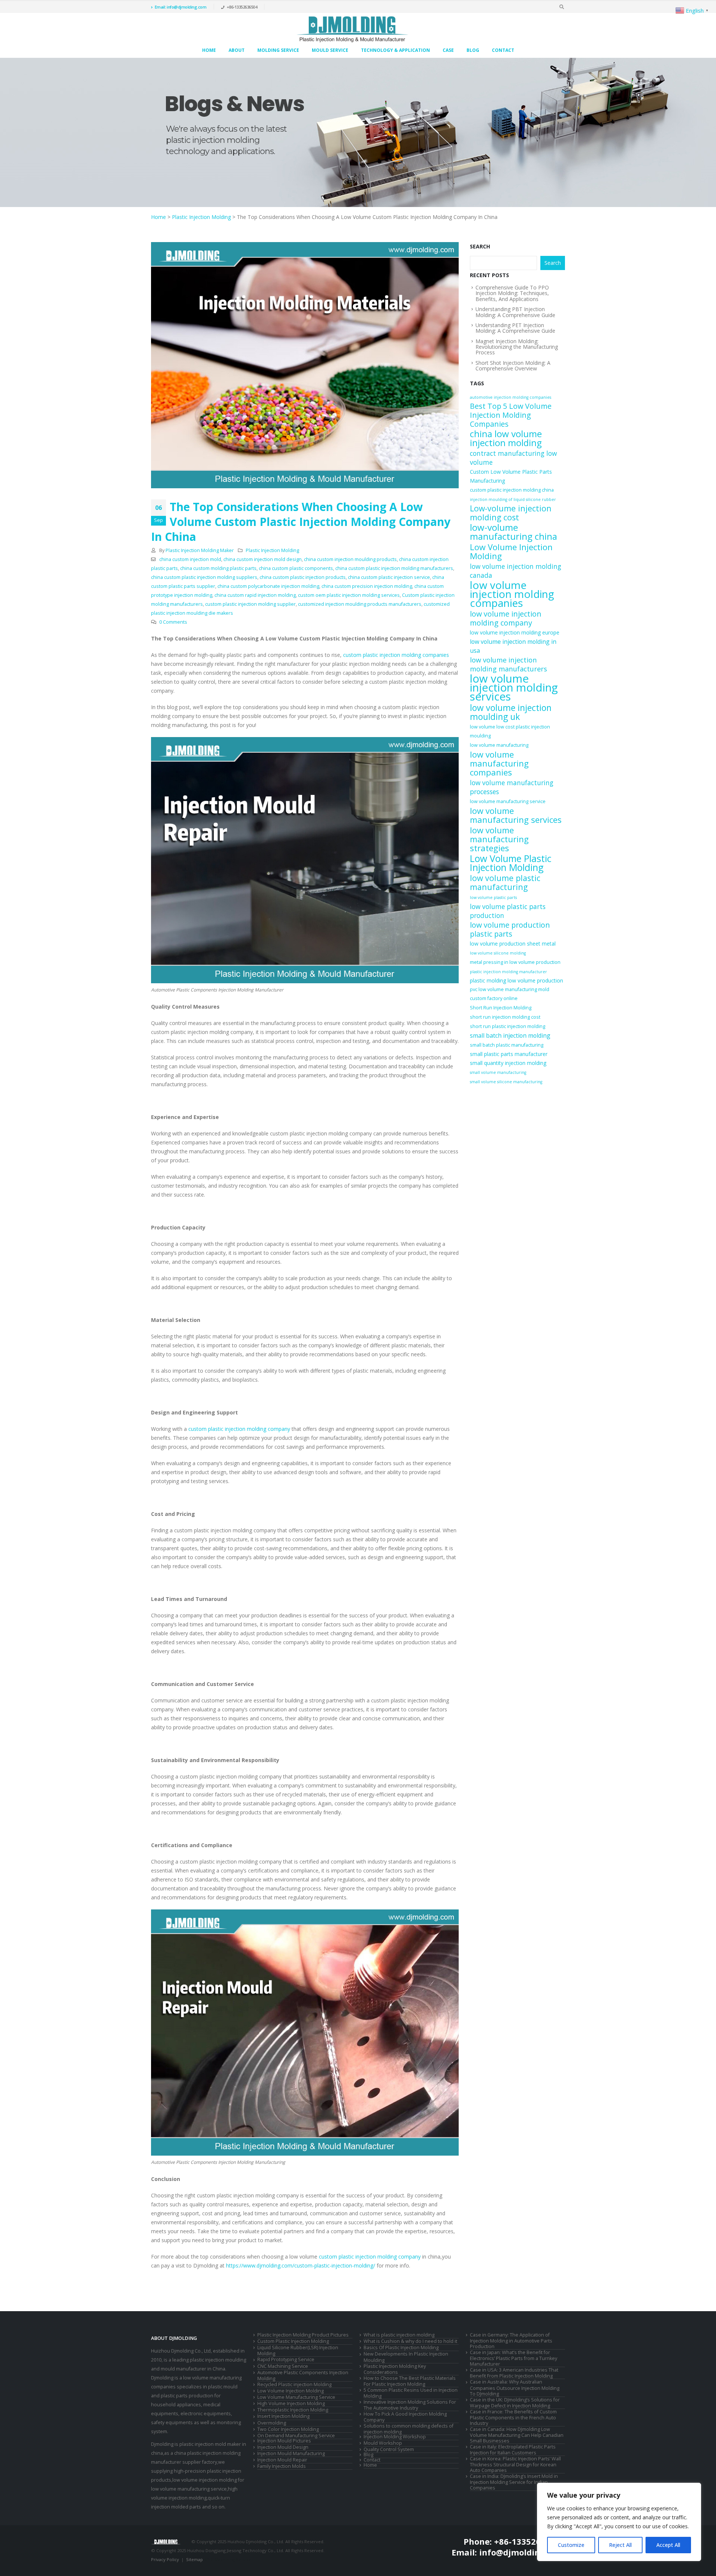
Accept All (668, 2545)
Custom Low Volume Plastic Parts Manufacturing (511, 476)
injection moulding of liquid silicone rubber (513, 499)
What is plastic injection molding (399, 2335)
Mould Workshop (383, 2443)
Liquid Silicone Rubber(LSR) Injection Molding (298, 2351)
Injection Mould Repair (282, 2460)
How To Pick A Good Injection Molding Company (405, 2417)
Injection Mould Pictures (284, 2441)
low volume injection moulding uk (511, 712)
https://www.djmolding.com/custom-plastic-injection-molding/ (301, 2265)
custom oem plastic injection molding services (349, 595)
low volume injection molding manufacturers (508, 664)
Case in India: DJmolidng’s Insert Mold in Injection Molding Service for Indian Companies (514, 2482)
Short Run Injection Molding (501, 1008)
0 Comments (173, 622)
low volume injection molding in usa (513, 646)
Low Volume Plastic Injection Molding (511, 863)
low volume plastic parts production (508, 911)
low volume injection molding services (514, 687)
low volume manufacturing (499, 745)
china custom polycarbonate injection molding (268, 586)
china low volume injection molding (506, 438)
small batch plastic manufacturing (507, 1045)
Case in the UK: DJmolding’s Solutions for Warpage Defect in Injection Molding (515, 2403)
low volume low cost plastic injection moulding (510, 731)
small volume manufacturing (498, 1072)
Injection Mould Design (283, 2447)
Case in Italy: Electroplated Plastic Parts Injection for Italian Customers (513, 2450)
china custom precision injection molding (367, 586)
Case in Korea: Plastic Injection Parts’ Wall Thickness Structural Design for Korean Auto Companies (515, 2464)
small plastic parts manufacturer (509, 1054)
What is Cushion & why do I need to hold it (410, 2341)
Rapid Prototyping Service (286, 2359)
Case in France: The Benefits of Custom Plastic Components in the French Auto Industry (513, 2417)
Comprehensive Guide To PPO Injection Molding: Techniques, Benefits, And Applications (512, 293)
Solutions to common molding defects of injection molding (409, 2429)
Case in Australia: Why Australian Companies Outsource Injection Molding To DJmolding (515, 2388)
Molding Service (278, 50)
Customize (571, 2545)
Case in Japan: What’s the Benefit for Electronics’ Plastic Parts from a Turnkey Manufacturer (514, 2358)
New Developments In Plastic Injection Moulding (406, 2357)
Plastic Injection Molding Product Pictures (303, 2335)
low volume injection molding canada (516, 571)
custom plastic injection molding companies (396, 655)
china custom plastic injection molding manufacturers (394, 568)
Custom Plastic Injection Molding (293, 2341)
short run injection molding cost (505, 1017)
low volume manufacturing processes (512, 787)
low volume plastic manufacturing (505, 883)
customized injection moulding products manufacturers (360, 604)
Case (448, 50)
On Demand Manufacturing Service (296, 2436)
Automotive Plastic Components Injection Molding (303, 2376)
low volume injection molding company (506, 618)
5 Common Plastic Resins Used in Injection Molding (411, 2393)
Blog (473, 50)
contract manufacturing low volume (513, 458)
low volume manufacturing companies (499, 763)
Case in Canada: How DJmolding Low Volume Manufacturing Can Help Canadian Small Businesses (517, 2435)
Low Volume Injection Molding (511, 551)
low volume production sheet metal (513, 944)
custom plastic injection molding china (512, 490)
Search (480, 246)
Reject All (620, 2545)
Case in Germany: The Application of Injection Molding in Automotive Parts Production (511, 2341)
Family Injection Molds (282, 2466)
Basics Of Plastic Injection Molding (401, 2348)
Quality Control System (389, 2449)
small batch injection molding (510, 1035)
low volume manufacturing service (508, 801)
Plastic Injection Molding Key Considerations (395, 2369)
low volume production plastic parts (510, 930)
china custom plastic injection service (389, 577)
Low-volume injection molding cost (511, 513)
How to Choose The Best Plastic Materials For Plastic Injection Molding (410, 2381)
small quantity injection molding (508, 1063)
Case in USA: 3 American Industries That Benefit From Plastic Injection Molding (514, 2373)
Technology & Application (395, 50)
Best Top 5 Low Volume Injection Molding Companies (511, 415)
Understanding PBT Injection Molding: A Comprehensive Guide (515, 312)
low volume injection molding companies (512, 594)
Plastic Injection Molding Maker (200, 550)
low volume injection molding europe (515, 632)
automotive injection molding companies (511, 397)
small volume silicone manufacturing (506, 1082)
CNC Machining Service (283, 2366)
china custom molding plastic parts (218, 568)
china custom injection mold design (263, 559)
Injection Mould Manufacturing (291, 2453)
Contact (503, 50)
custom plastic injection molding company (239, 1429)
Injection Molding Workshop (395, 2437)
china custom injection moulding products (350, 559)
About (237, 50)
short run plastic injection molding (508, 1026)
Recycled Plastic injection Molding (294, 2384)
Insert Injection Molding (283, 2416)
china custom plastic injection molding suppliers (204, 577)
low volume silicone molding (498, 953)
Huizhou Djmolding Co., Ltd (181, 2351)
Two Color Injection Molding (288, 2429)
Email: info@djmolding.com (181, 7)
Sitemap (194, 2559)
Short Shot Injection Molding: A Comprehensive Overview (513, 366)
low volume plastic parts (493, 897)
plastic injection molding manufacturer (508, 972)
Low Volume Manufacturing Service (296, 2397)
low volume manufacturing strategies (499, 839)
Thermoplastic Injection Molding (293, 2410)
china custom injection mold (190, 559)
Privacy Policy (165, 2559)
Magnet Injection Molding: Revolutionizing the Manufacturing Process (517, 347)
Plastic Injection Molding (201, 217)
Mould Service (330, 50)
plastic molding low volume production (516, 980)
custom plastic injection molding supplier (250, 604)
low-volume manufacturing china (514, 532)
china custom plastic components (296, 568)
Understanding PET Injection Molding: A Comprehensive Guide (515, 328)
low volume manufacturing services (516, 815)
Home (209, 50)
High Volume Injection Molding (291, 2403)
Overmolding (272, 2423)
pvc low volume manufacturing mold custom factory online (510, 994)
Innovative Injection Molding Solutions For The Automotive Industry (410, 2405)
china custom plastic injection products (303, 577)
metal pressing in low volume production (515, 962)
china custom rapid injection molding (255, 595)
